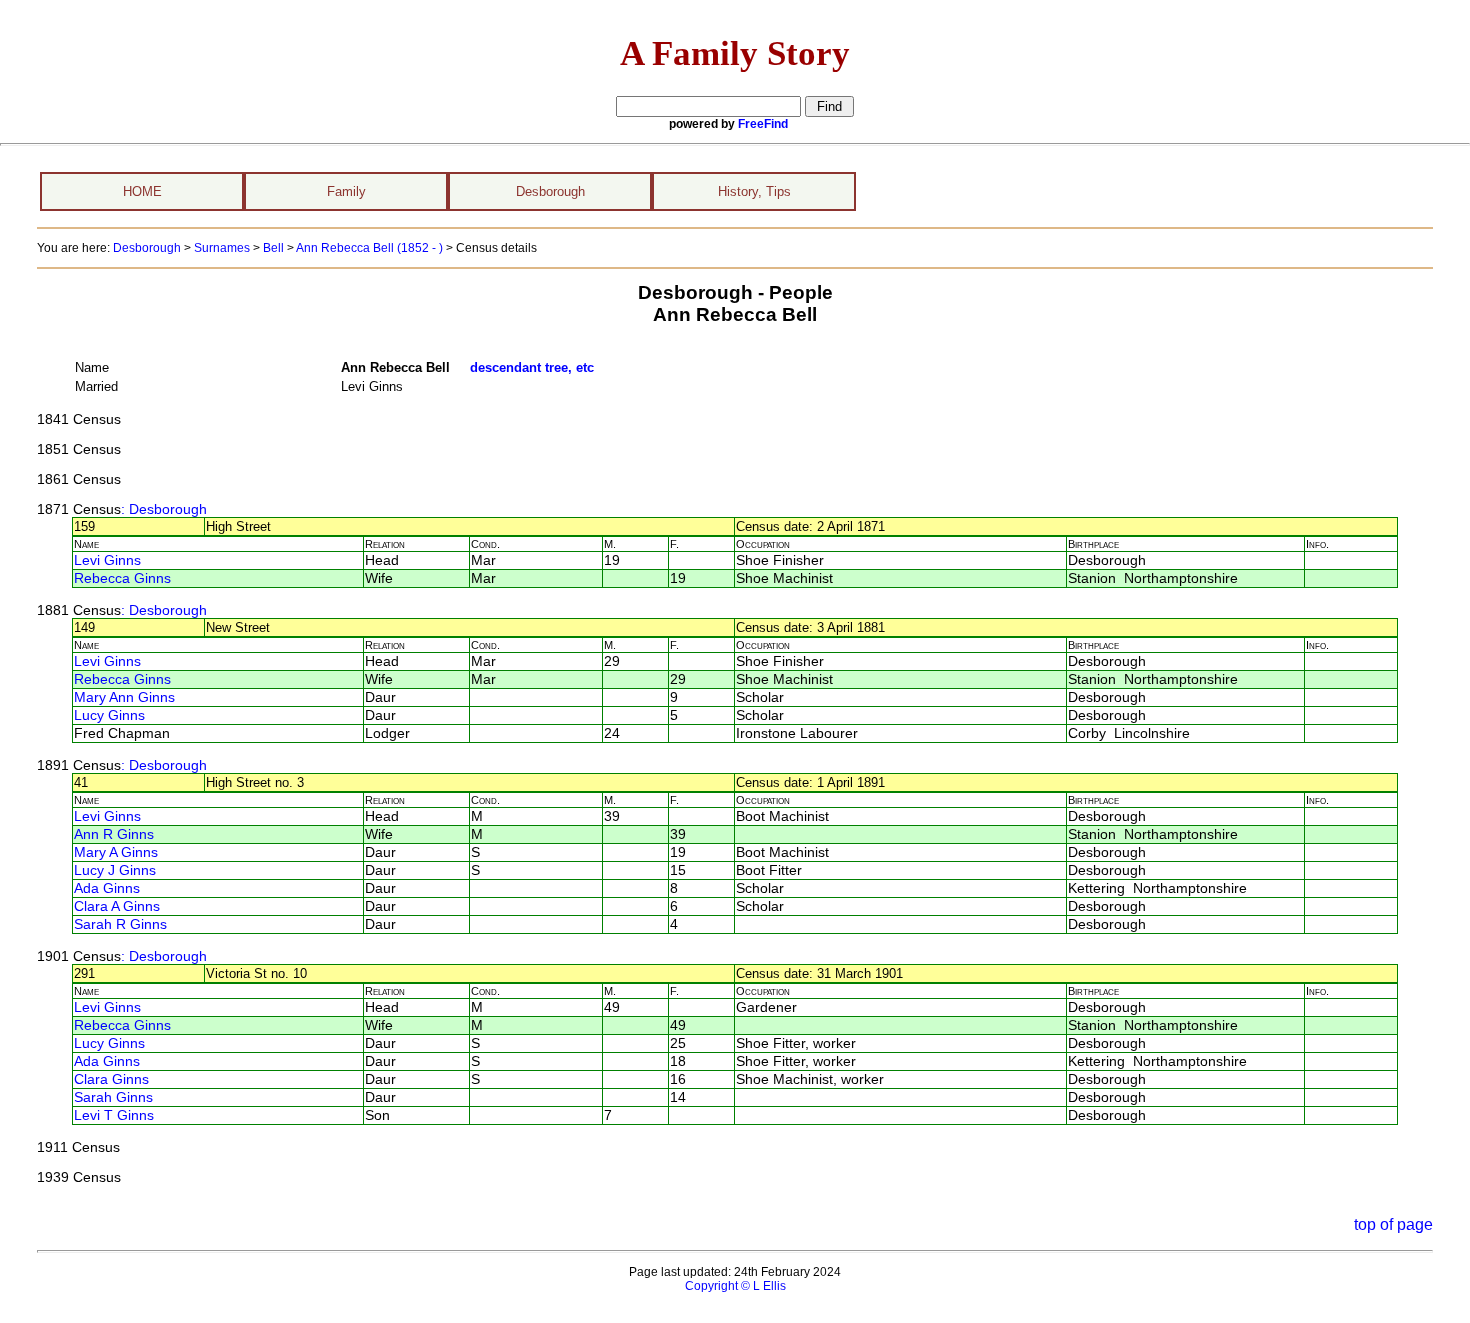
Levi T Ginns (114, 1115)
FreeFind (763, 124)
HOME (142, 191)
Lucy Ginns (109, 715)
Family (346, 191)
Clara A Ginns (117, 906)
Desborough (550, 191)
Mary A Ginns (116, 852)
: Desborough (164, 509)
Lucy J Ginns (115, 870)
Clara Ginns (111, 1079)
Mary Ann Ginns (124, 697)
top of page (1393, 1224)
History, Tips (754, 191)
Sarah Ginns (113, 1097)
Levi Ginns (107, 560)
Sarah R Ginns (120, 924)
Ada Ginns (107, 888)
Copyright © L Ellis (735, 1286)
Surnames (222, 248)
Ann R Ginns (114, 834)
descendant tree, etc (532, 367)
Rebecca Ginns (122, 578)
